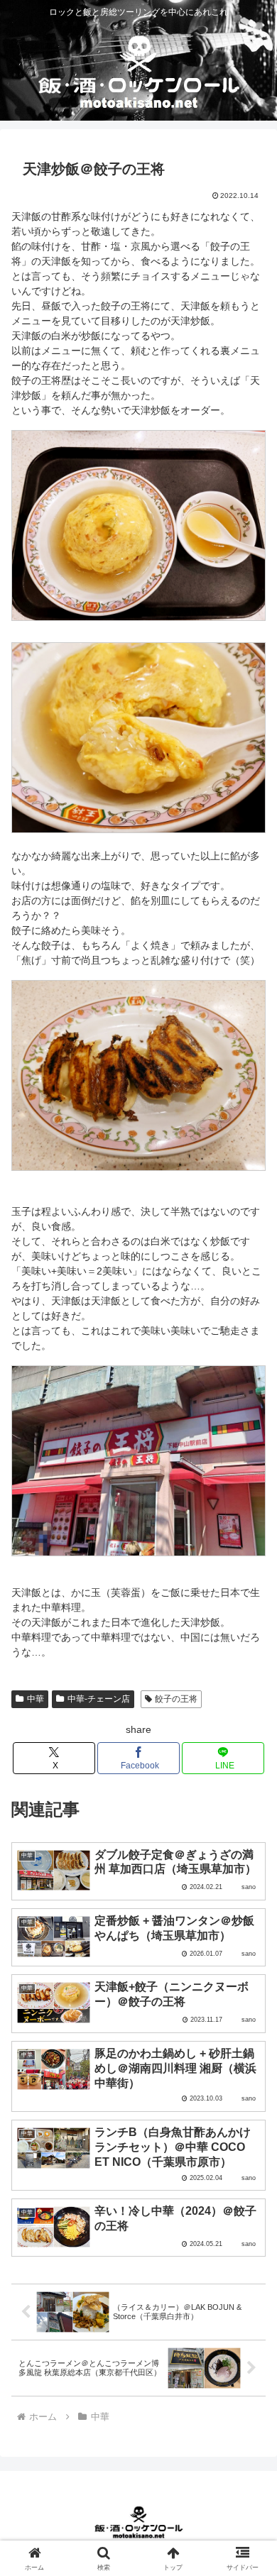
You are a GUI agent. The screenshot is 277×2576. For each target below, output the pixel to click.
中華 (36, 1699)
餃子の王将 (176, 1699)
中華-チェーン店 (99, 1699)
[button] (249, 1949)
